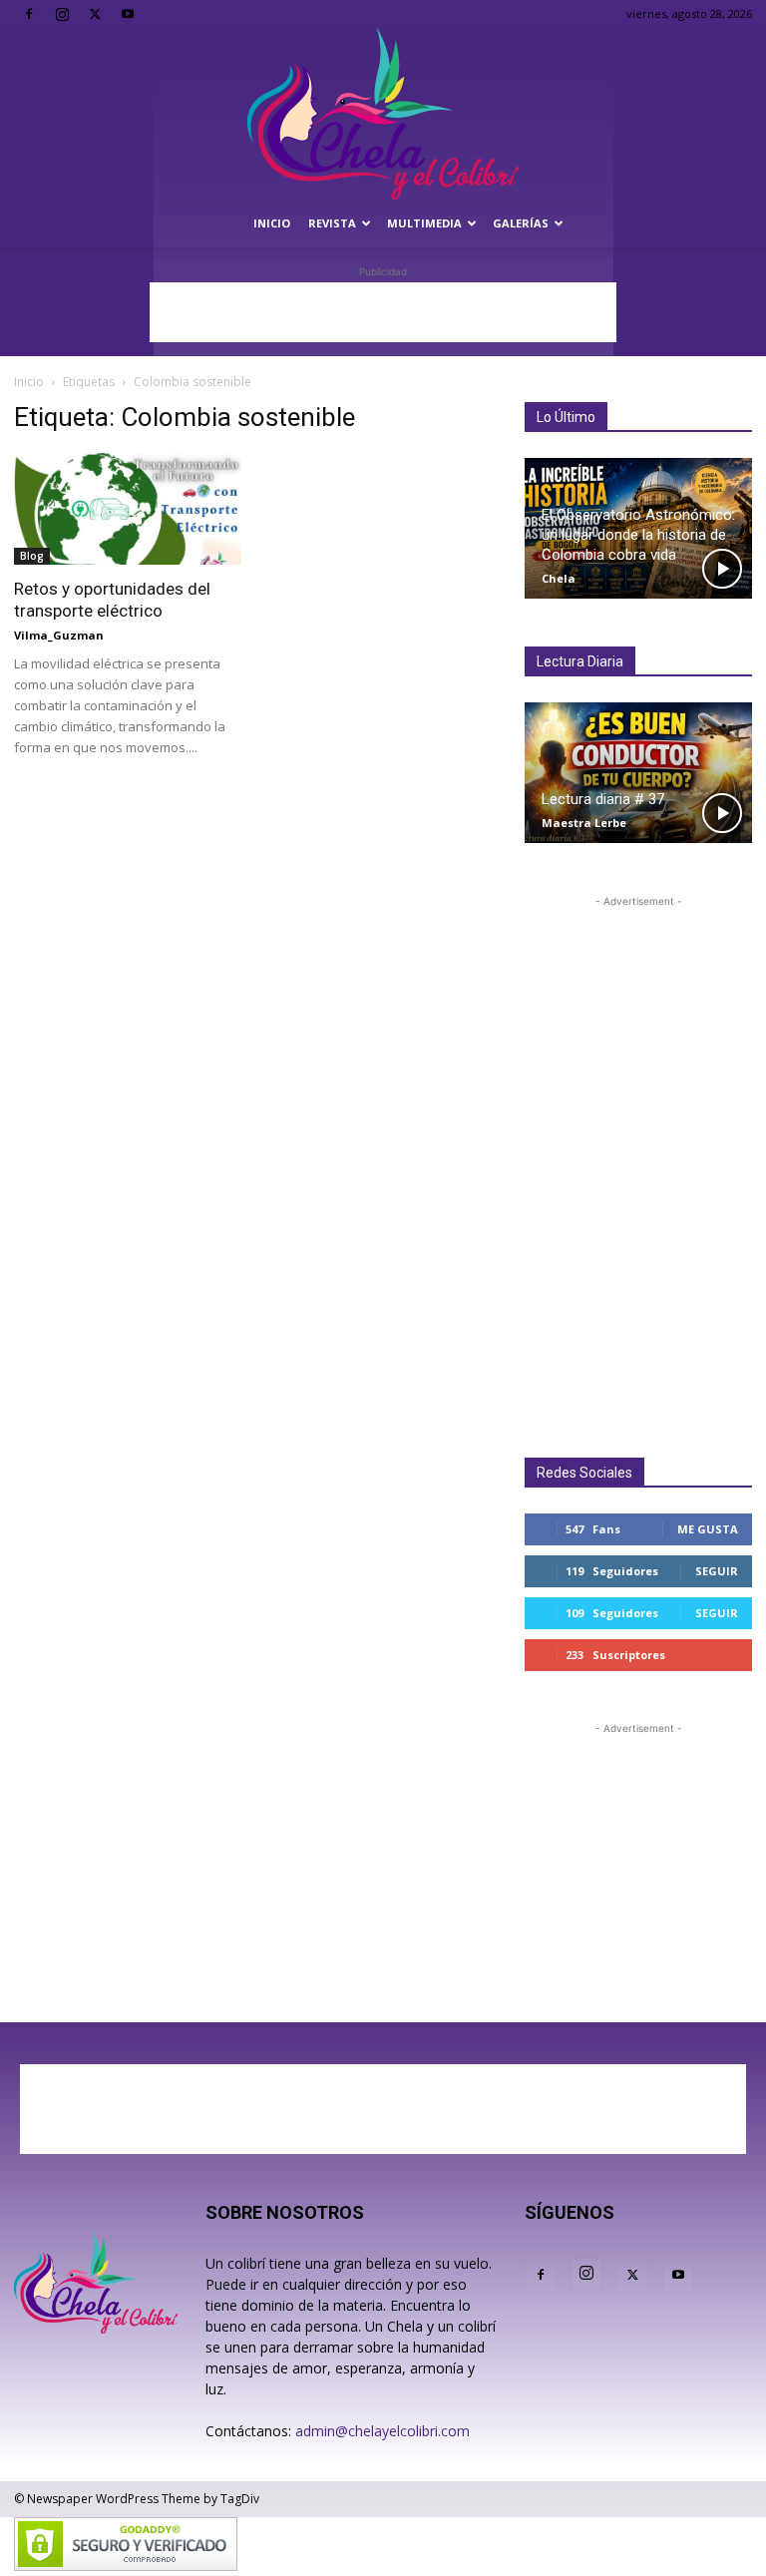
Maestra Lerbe (584, 823)
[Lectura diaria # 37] (638, 773)
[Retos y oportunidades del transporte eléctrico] (128, 509)
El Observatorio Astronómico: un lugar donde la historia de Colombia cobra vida (638, 535)
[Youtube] (128, 14)
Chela (559, 578)
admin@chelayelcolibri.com (383, 2431)
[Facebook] (29, 14)
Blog (32, 556)
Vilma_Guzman (59, 635)
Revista (332, 223)
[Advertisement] (383, 312)
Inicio (272, 223)
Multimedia (424, 223)
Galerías (521, 223)
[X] (95, 14)
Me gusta (708, 1529)
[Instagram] (62, 14)
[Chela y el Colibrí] (383, 114)
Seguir (717, 1571)
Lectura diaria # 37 (603, 799)
